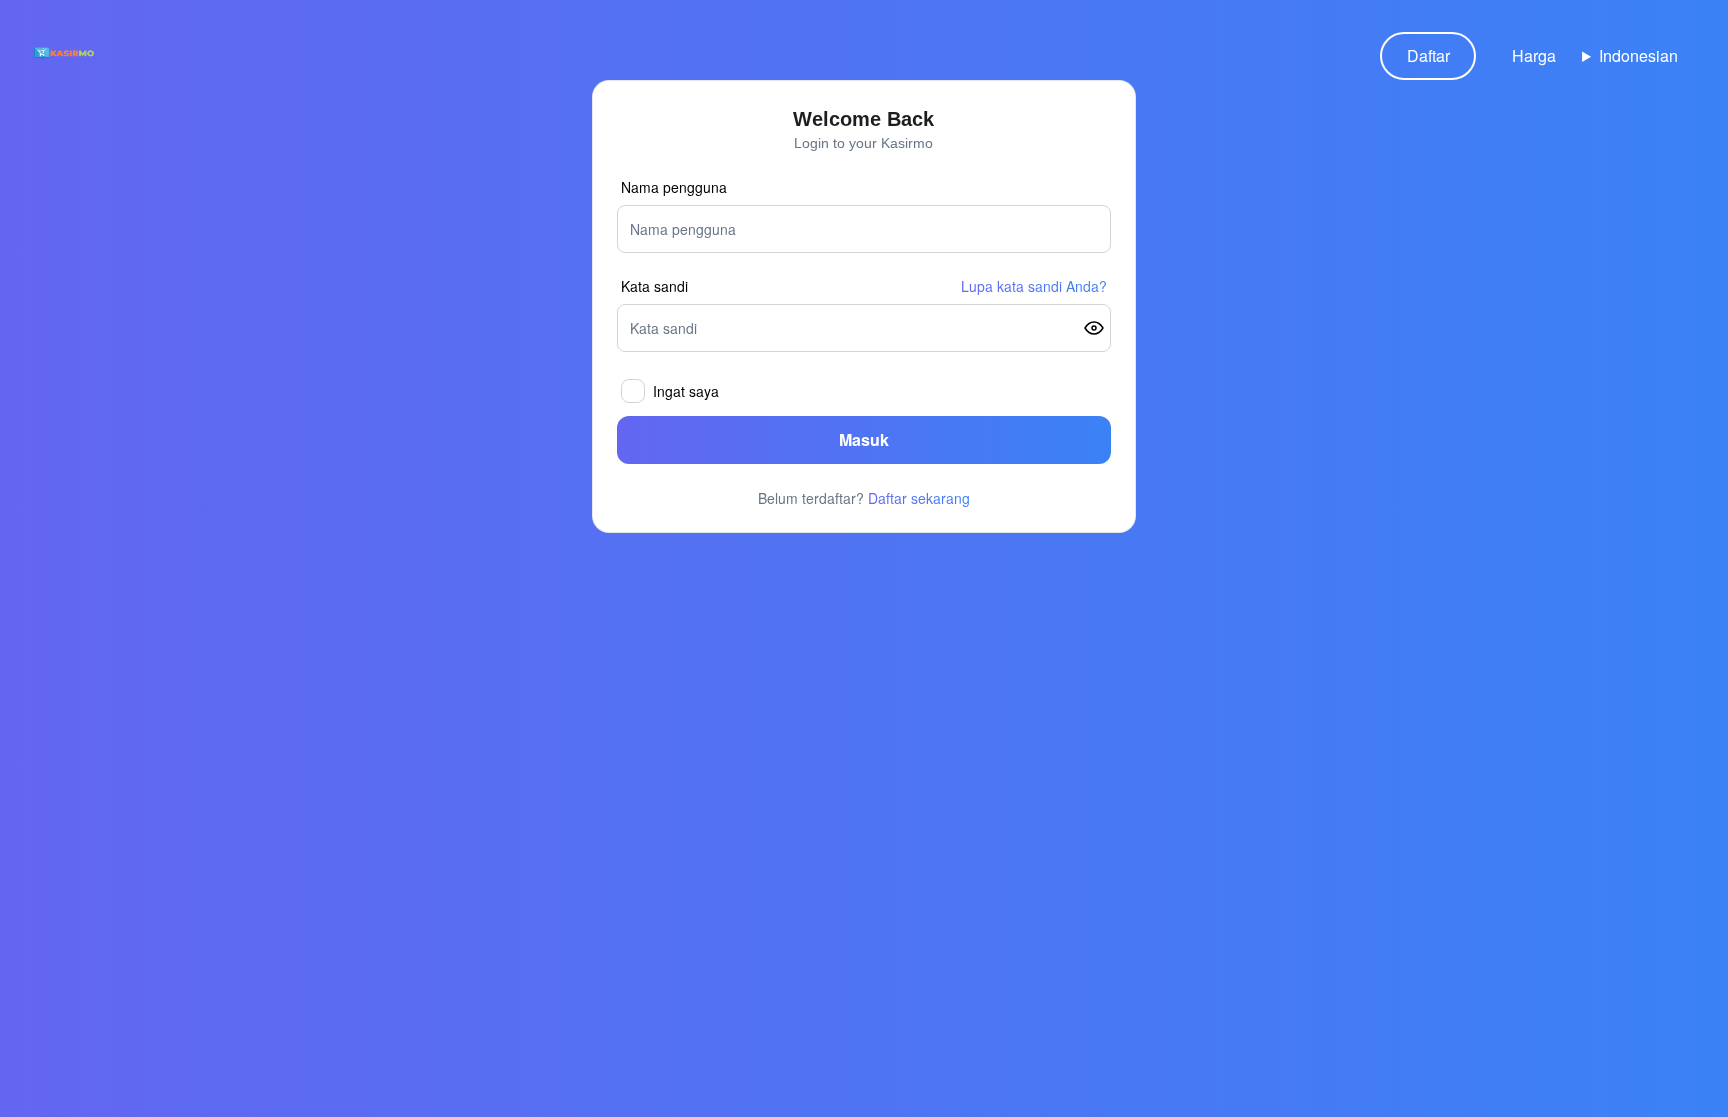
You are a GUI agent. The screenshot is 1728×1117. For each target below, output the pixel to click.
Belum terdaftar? (864, 498)
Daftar (1428, 55)
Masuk (864, 439)
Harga (1534, 55)
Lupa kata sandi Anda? (1034, 286)
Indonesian (1638, 55)
